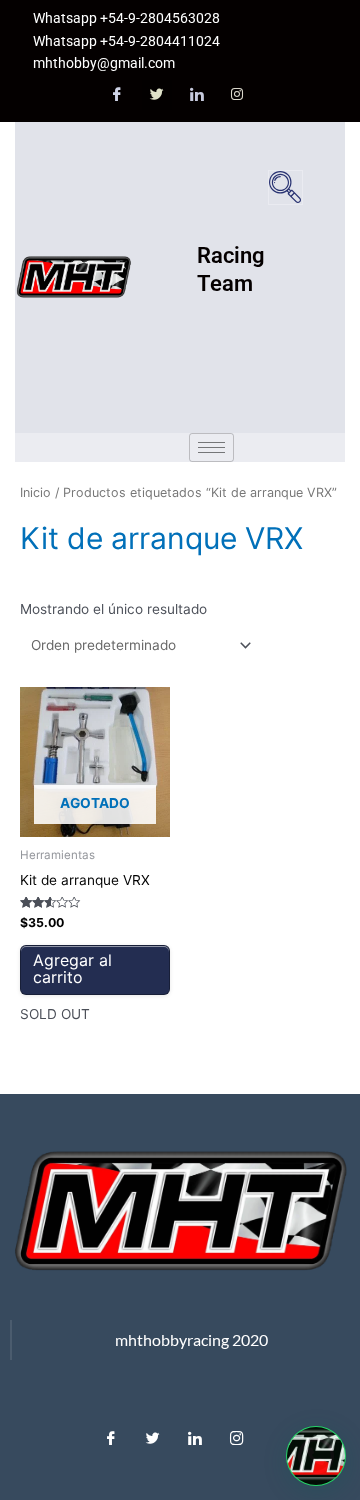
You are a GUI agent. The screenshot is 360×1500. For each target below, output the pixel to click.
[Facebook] (117, 95)
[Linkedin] (195, 1433)
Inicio (35, 492)
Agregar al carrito (72, 969)
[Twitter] (157, 95)
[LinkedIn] (197, 95)
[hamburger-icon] (211, 447)
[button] (285, 187)
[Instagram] (237, 95)
